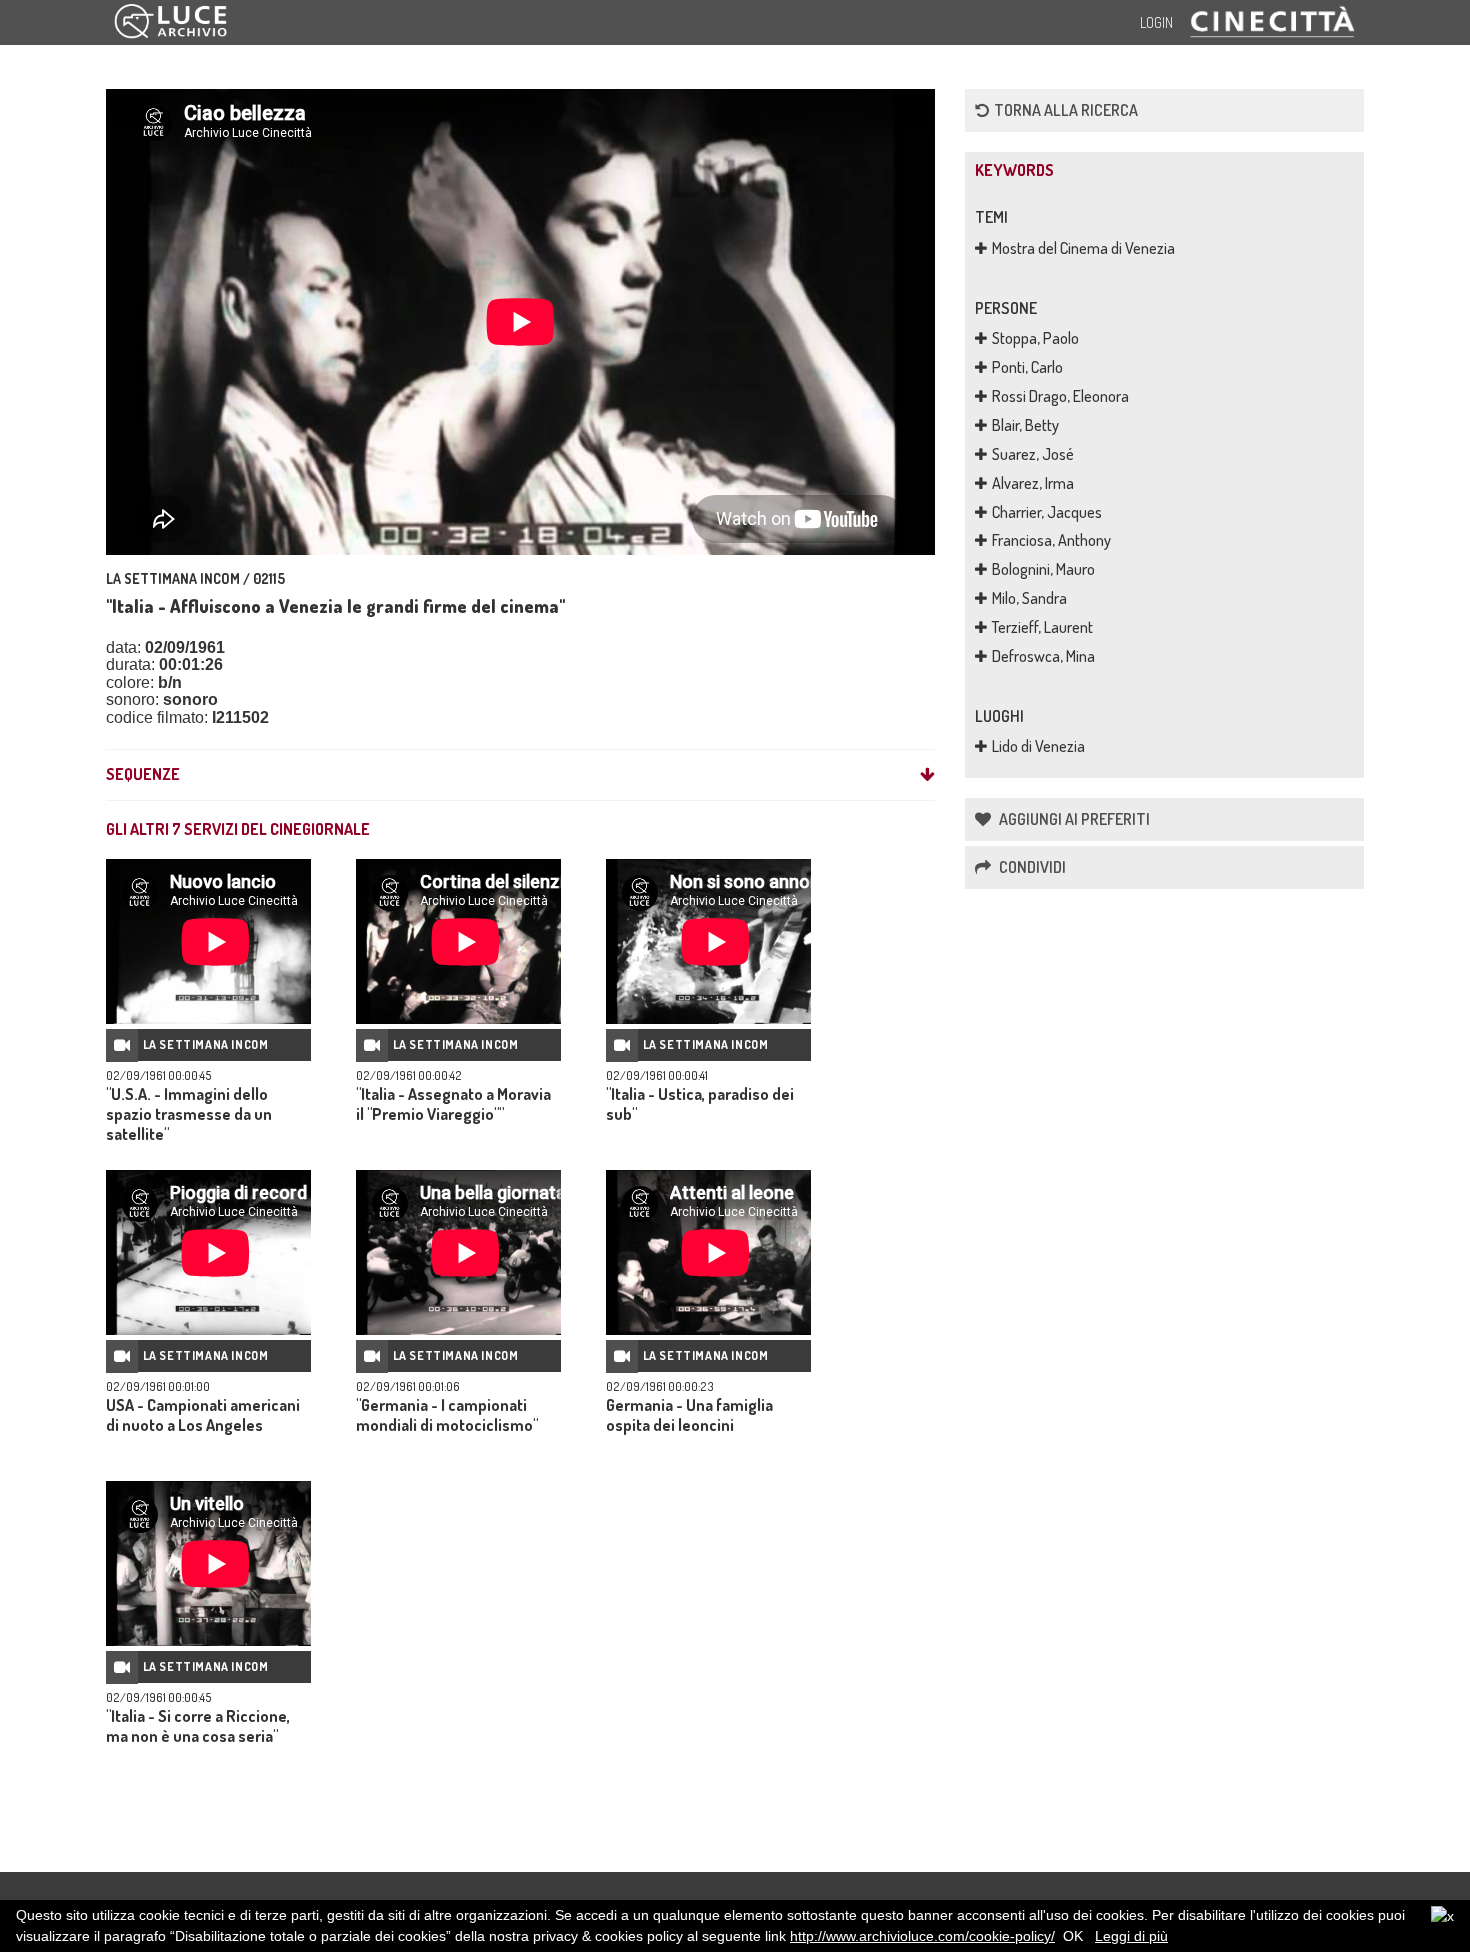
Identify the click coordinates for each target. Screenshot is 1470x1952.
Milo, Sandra (1029, 598)
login (1156, 22)
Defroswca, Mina (1043, 656)
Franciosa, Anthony (1051, 540)
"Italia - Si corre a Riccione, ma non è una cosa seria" (198, 1726)
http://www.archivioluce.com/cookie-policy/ (922, 1936)
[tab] (520, 775)
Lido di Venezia (1038, 746)
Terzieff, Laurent (1042, 627)
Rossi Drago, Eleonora (1060, 396)
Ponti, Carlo (1027, 367)
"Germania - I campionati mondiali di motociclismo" (447, 1415)
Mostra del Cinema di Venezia (1083, 248)
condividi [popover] (1031, 867)
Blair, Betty (1025, 425)
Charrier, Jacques (1047, 512)
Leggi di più (1131, 1936)
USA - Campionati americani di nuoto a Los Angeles (203, 1415)
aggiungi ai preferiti (1073, 819)
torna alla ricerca (1066, 110)
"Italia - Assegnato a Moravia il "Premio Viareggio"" (453, 1104)
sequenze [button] (143, 775)
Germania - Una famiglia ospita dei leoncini (689, 1415)
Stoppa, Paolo (1035, 338)
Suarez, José (1033, 454)
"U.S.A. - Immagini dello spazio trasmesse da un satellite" (189, 1114)
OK (1073, 1936)
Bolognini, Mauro (1043, 569)
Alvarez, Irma (1033, 483)
